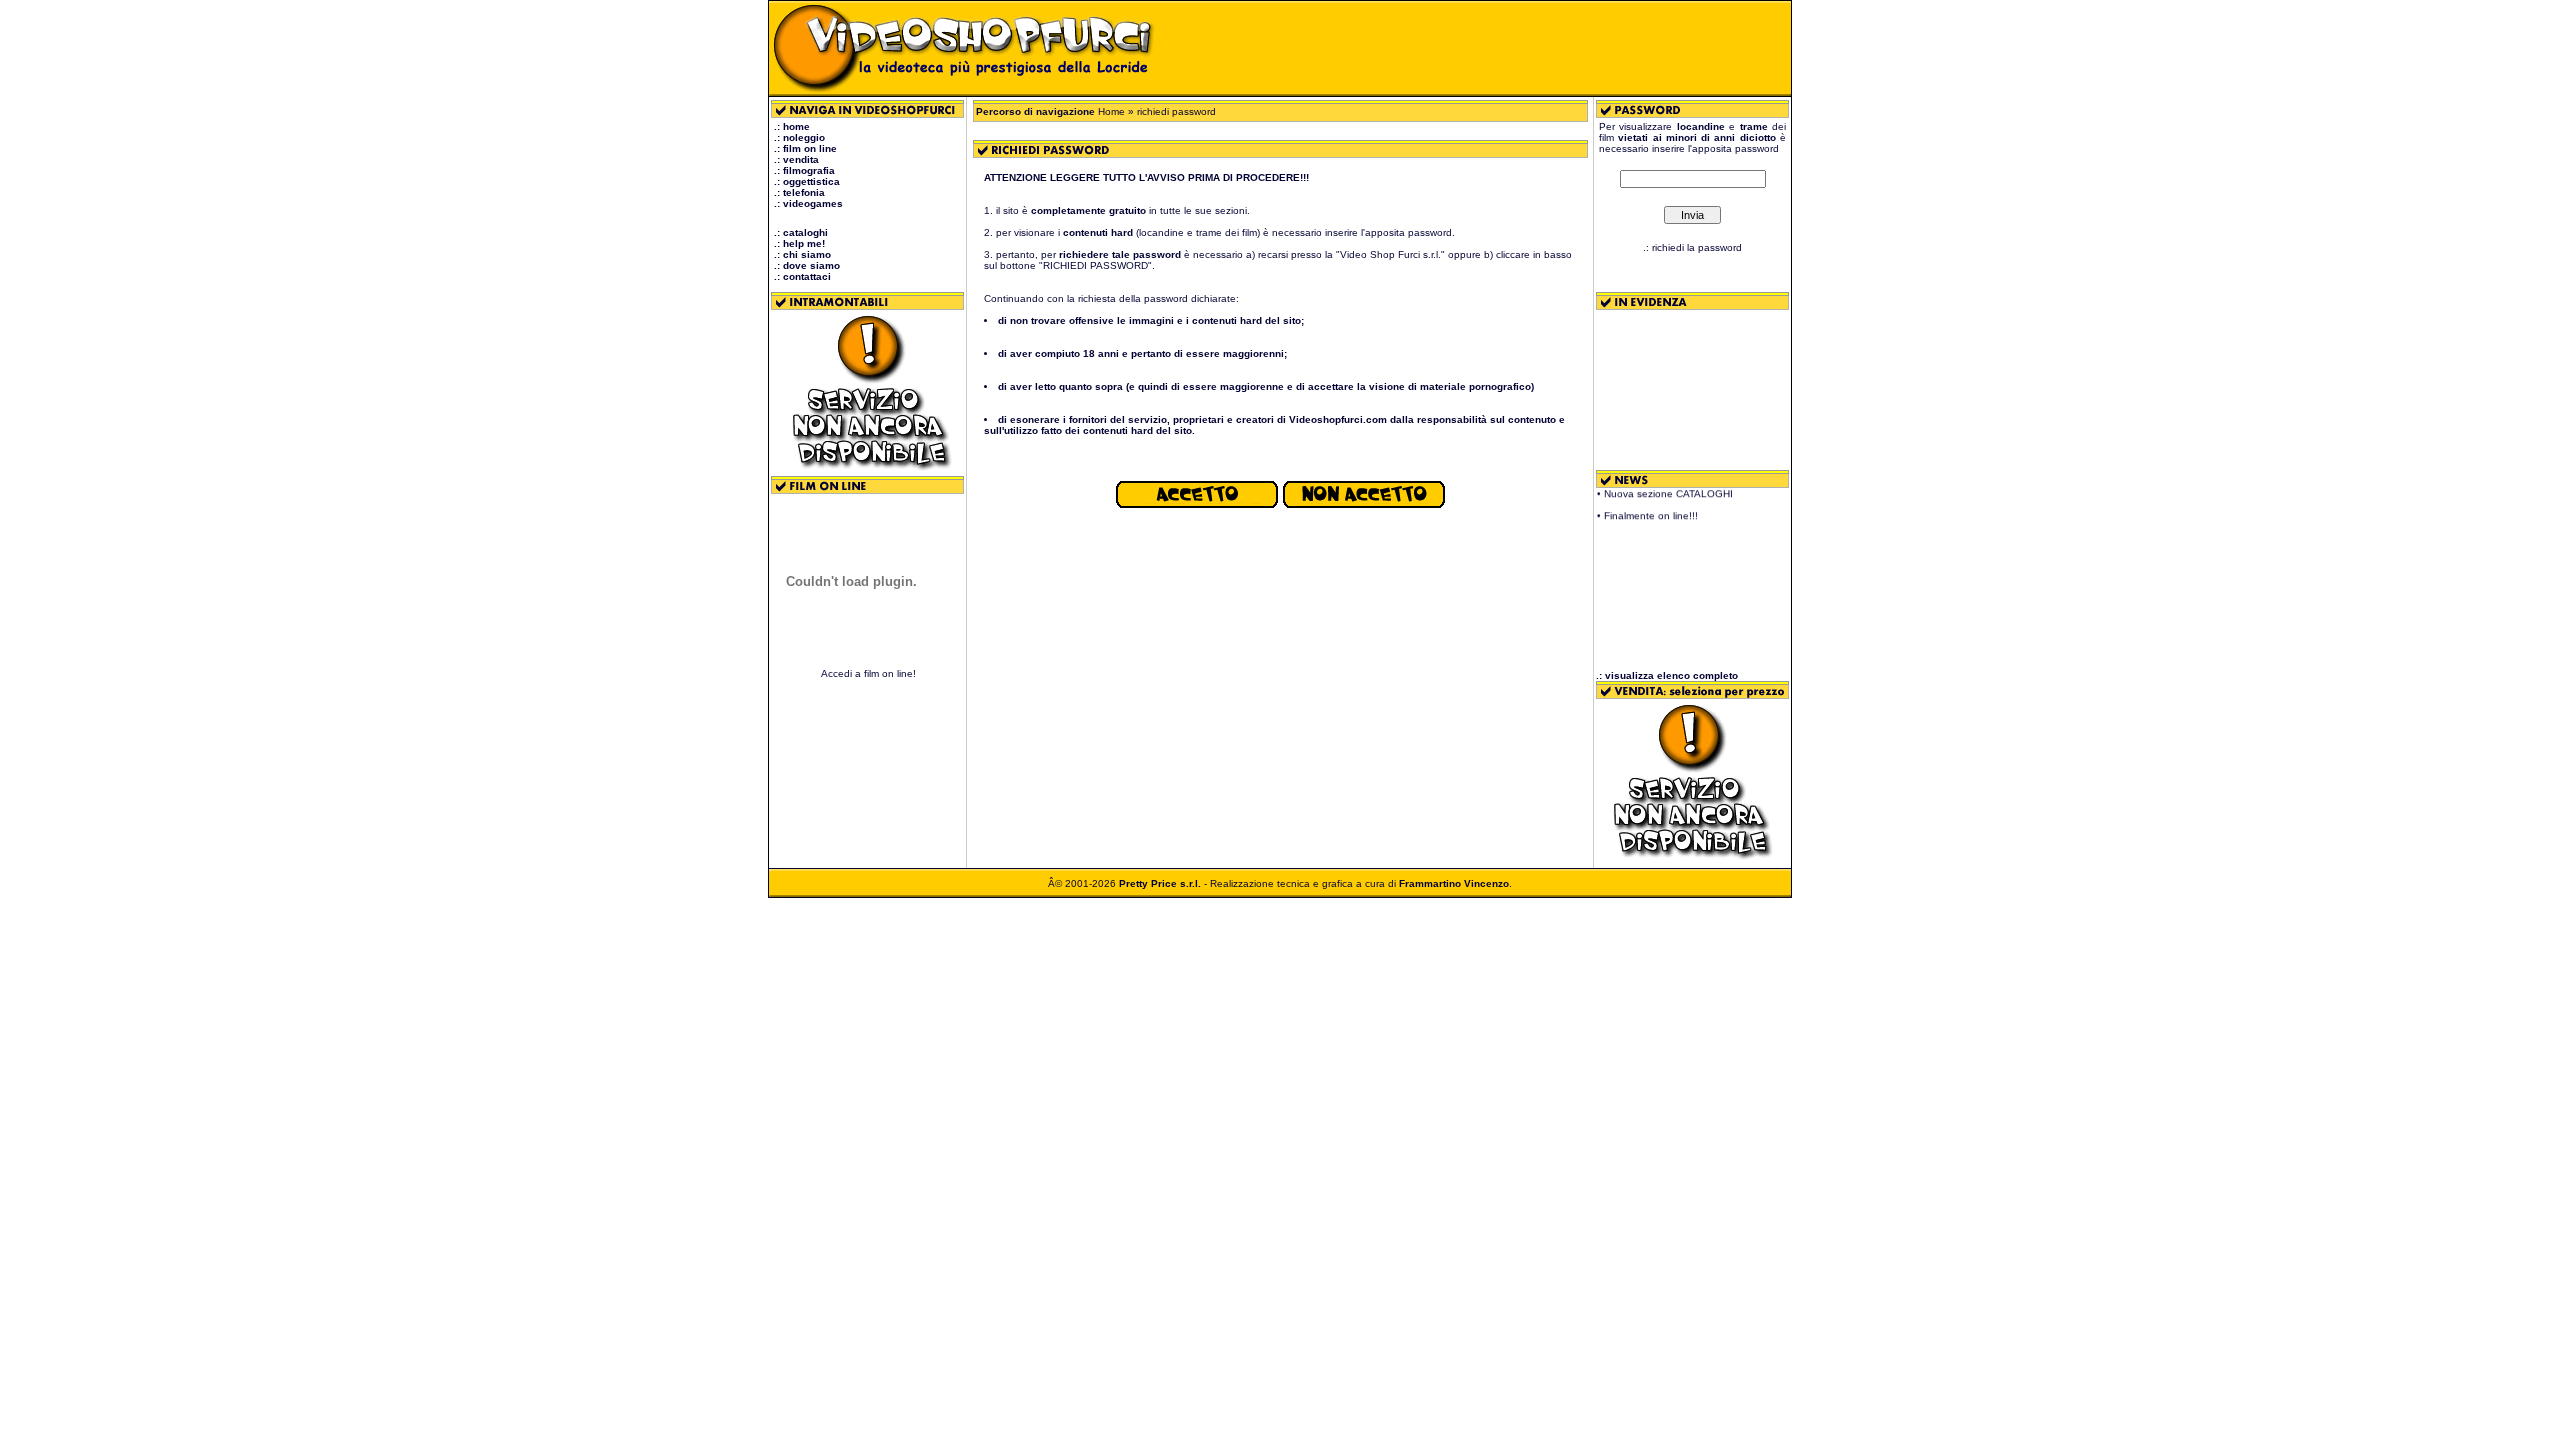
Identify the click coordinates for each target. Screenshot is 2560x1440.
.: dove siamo (807, 265)
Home (1111, 111)
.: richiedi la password (1692, 247)
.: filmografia (804, 170)
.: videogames (808, 203)
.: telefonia (799, 192)
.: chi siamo (802, 254)
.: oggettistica (807, 181)
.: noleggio (799, 137)
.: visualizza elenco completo (1667, 675)
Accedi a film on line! (868, 673)
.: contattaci (802, 276)
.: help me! (799, 243)
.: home (792, 126)
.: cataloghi (801, 232)
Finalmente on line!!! (1651, 506)
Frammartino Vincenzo (1454, 883)
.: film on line (805, 148)
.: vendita (796, 159)
